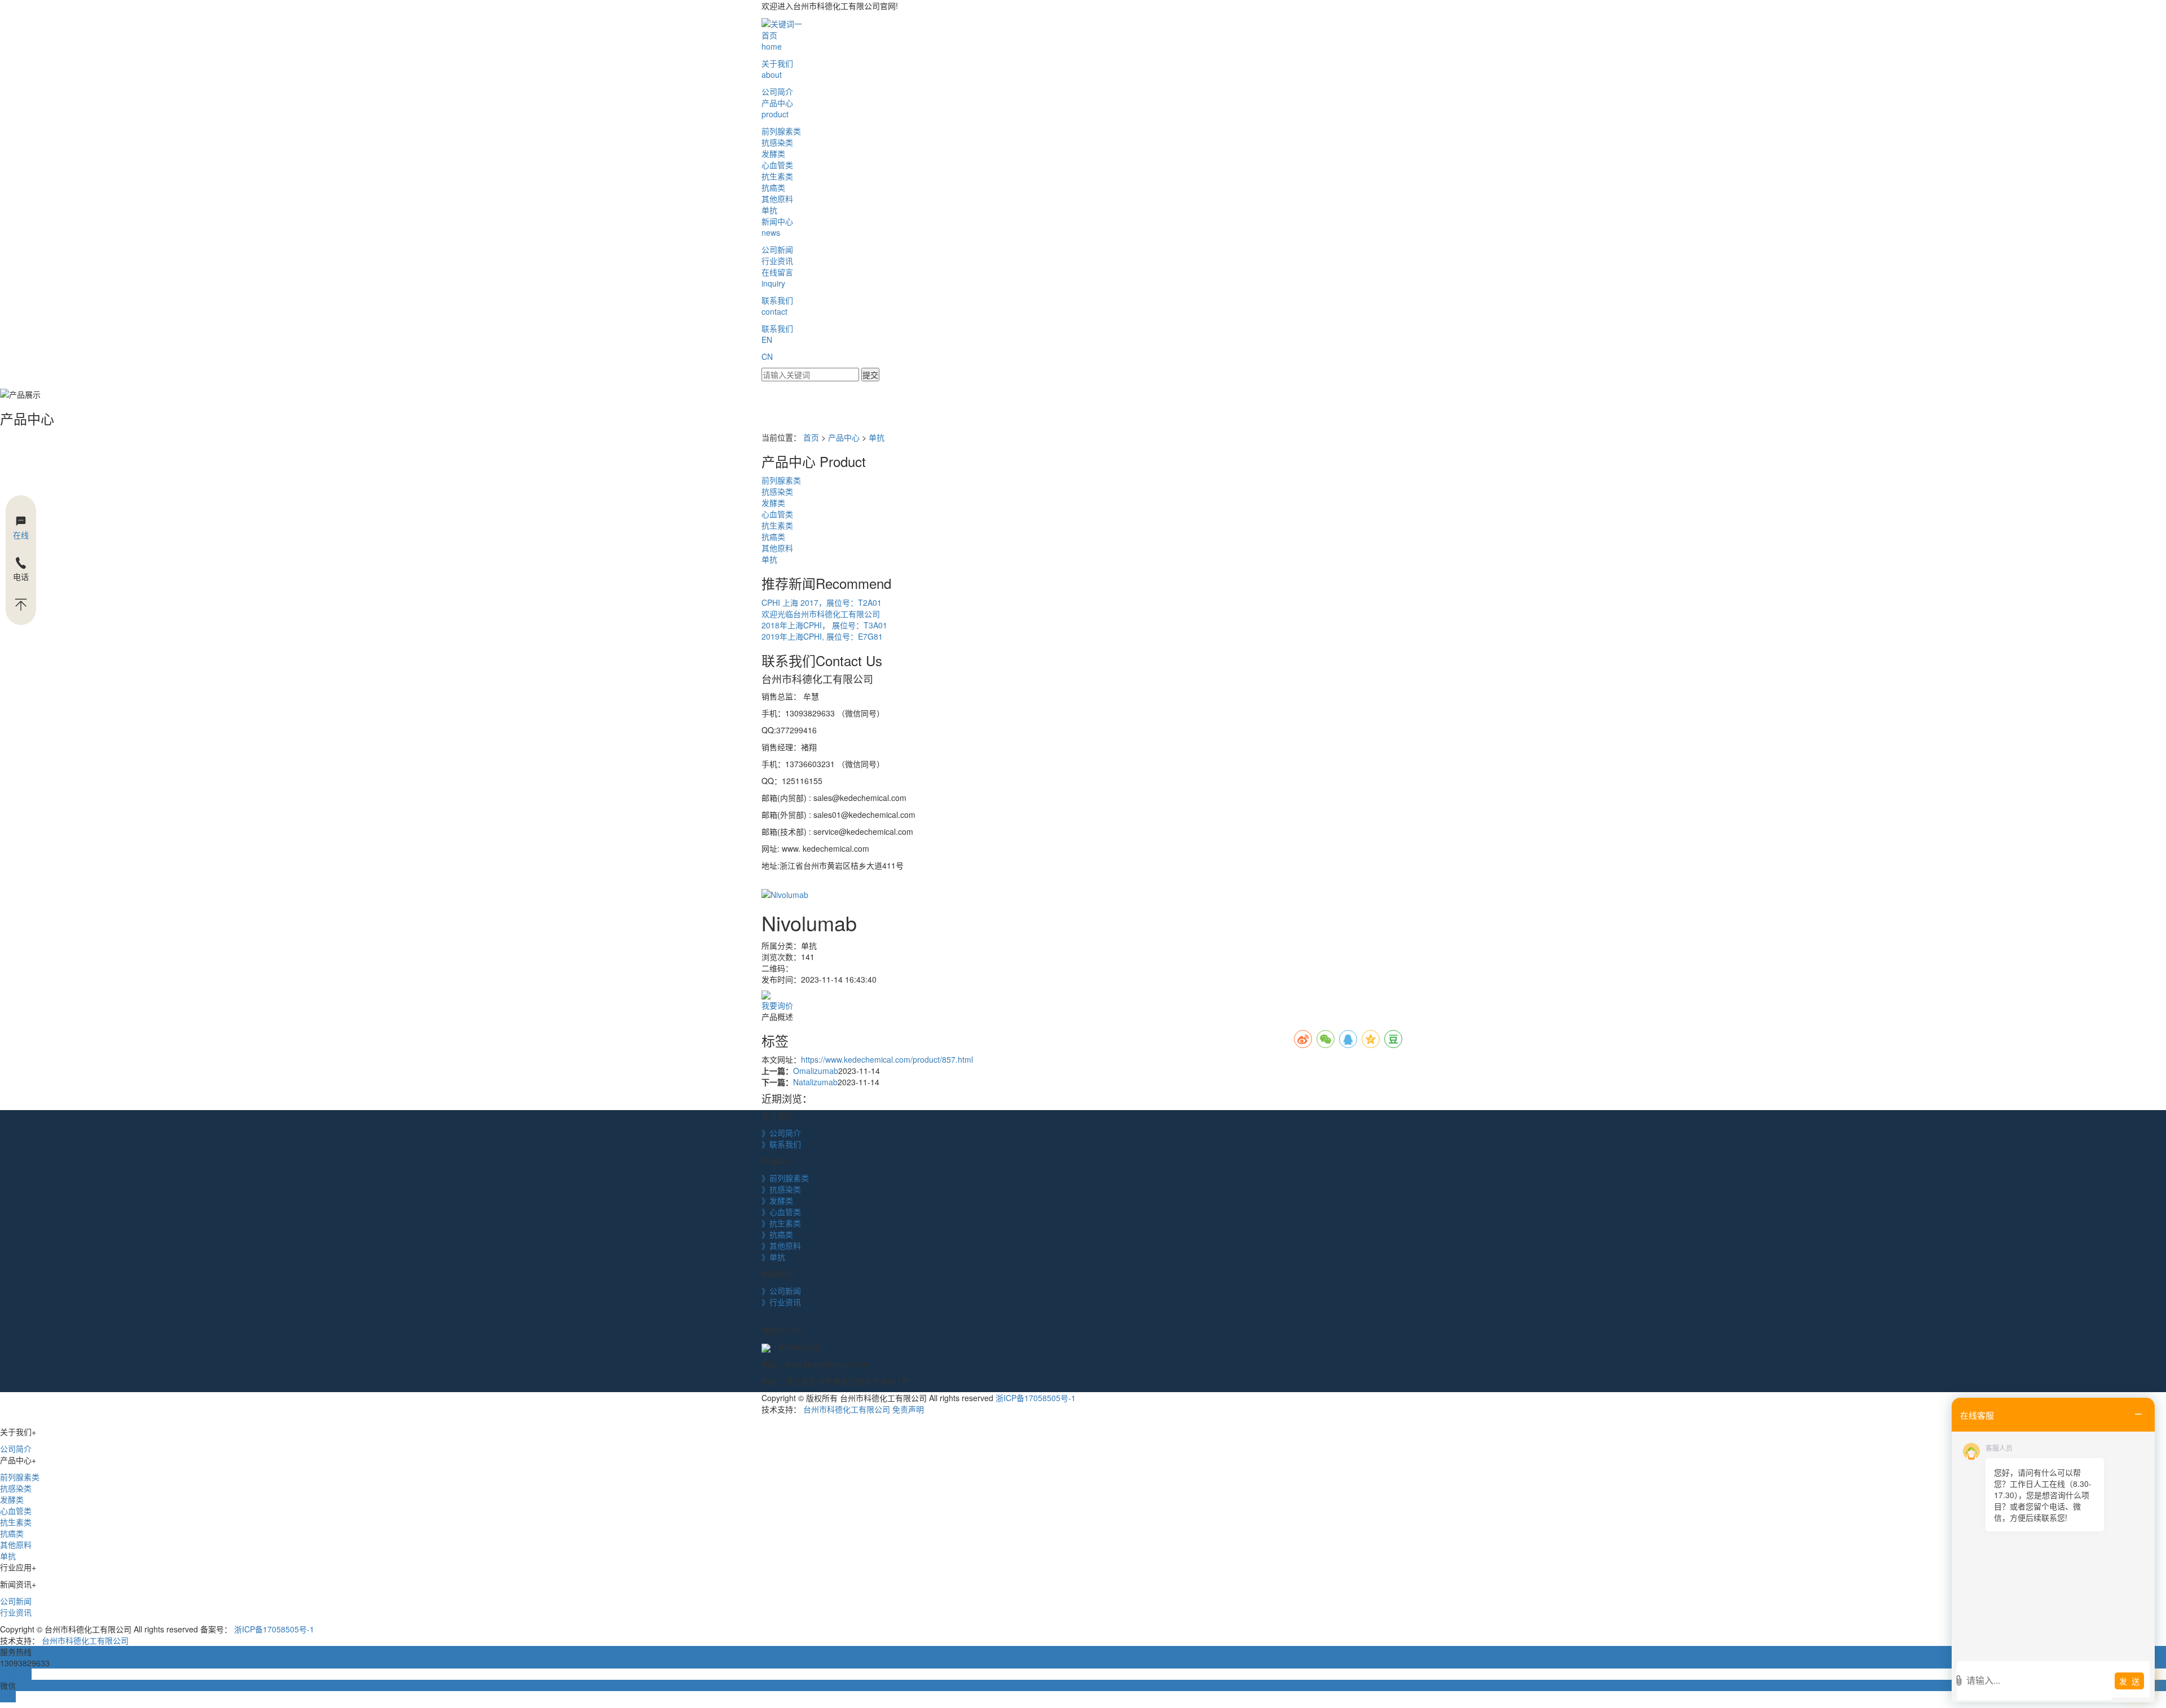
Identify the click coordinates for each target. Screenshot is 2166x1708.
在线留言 (777, 278)
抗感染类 (777, 142)
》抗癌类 (777, 1234)
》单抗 (773, 1257)
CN (767, 356)
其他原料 (777, 199)
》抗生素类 (781, 1223)
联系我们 (777, 306)
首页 (772, 41)
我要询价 (777, 1005)
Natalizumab (815, 1082)
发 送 (2129, 1681)
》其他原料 (781, 1245)
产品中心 (777, 108)
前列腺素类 (781, 131)
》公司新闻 (781, 1291)
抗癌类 (773, 187)
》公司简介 (781, 1133)
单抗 (769, 210)
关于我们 (777, 69)
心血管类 (777, 165)
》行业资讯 (781, 1302)
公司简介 (777, 91)
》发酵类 (777, 1200)
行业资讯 (777, 261)
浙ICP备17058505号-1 (1036, 1398)
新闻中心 (777, 227)
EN (767, 340)
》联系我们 (781, 1144)
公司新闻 (777, 249)
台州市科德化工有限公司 (847, 1409)
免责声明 (908, 1409)
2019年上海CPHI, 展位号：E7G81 (822, 636)
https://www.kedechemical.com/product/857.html (887, 1059)
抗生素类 (777, 176)
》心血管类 (781, 1212)
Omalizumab (816, 1071)
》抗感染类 (781, 1189)
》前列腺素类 (785, 1178)
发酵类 (773, 153)
